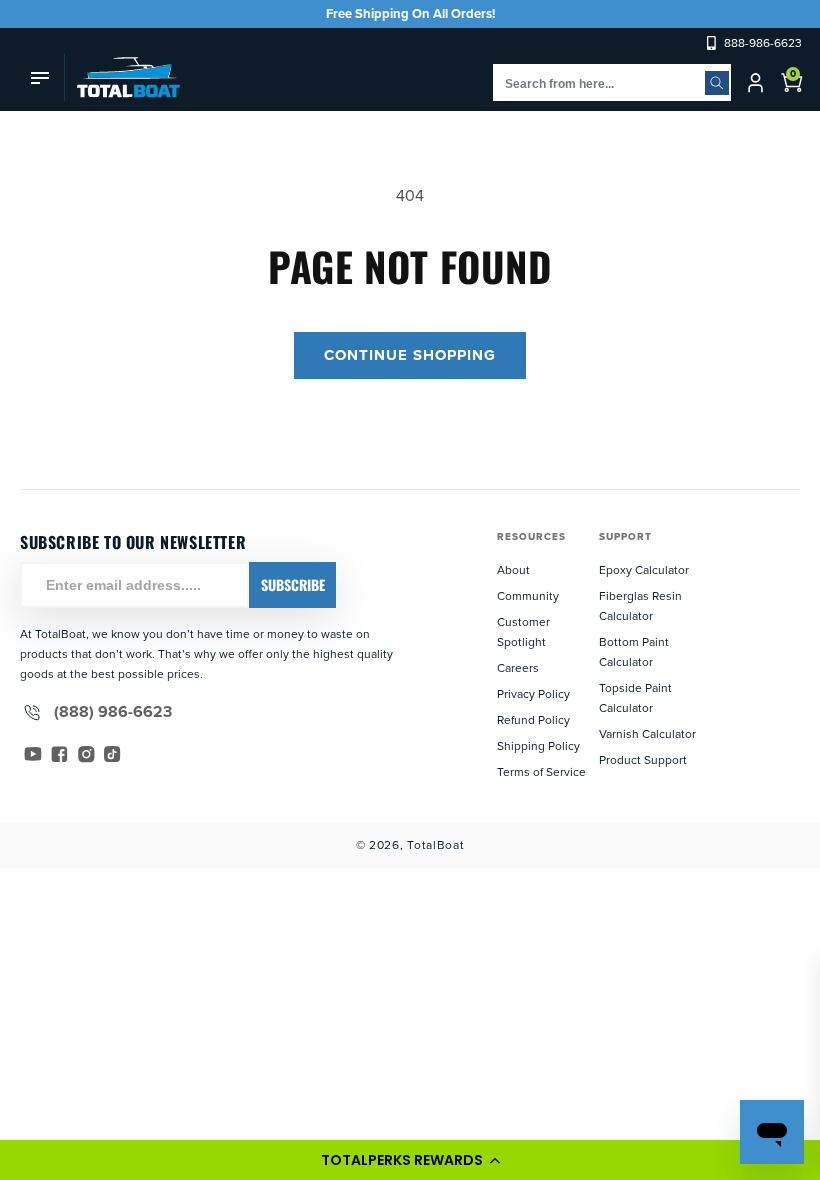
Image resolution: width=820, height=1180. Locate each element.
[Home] (122, 77)
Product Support (643, 759)
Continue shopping (410, 355)
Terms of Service (541, 771)
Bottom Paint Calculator (634, 651)
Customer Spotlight (523, 631)
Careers (518, 667)
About (513, 569)
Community (528, 595)
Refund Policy (533, 719)
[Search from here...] (717, 83)
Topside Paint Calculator (635, 697)
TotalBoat (435, 844)
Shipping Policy (538, 745)
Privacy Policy (533, 693)
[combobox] (612, 82)
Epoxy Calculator (644, 569)
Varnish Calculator (647, 733)
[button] (410, 1160)
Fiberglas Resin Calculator (640, 605)
